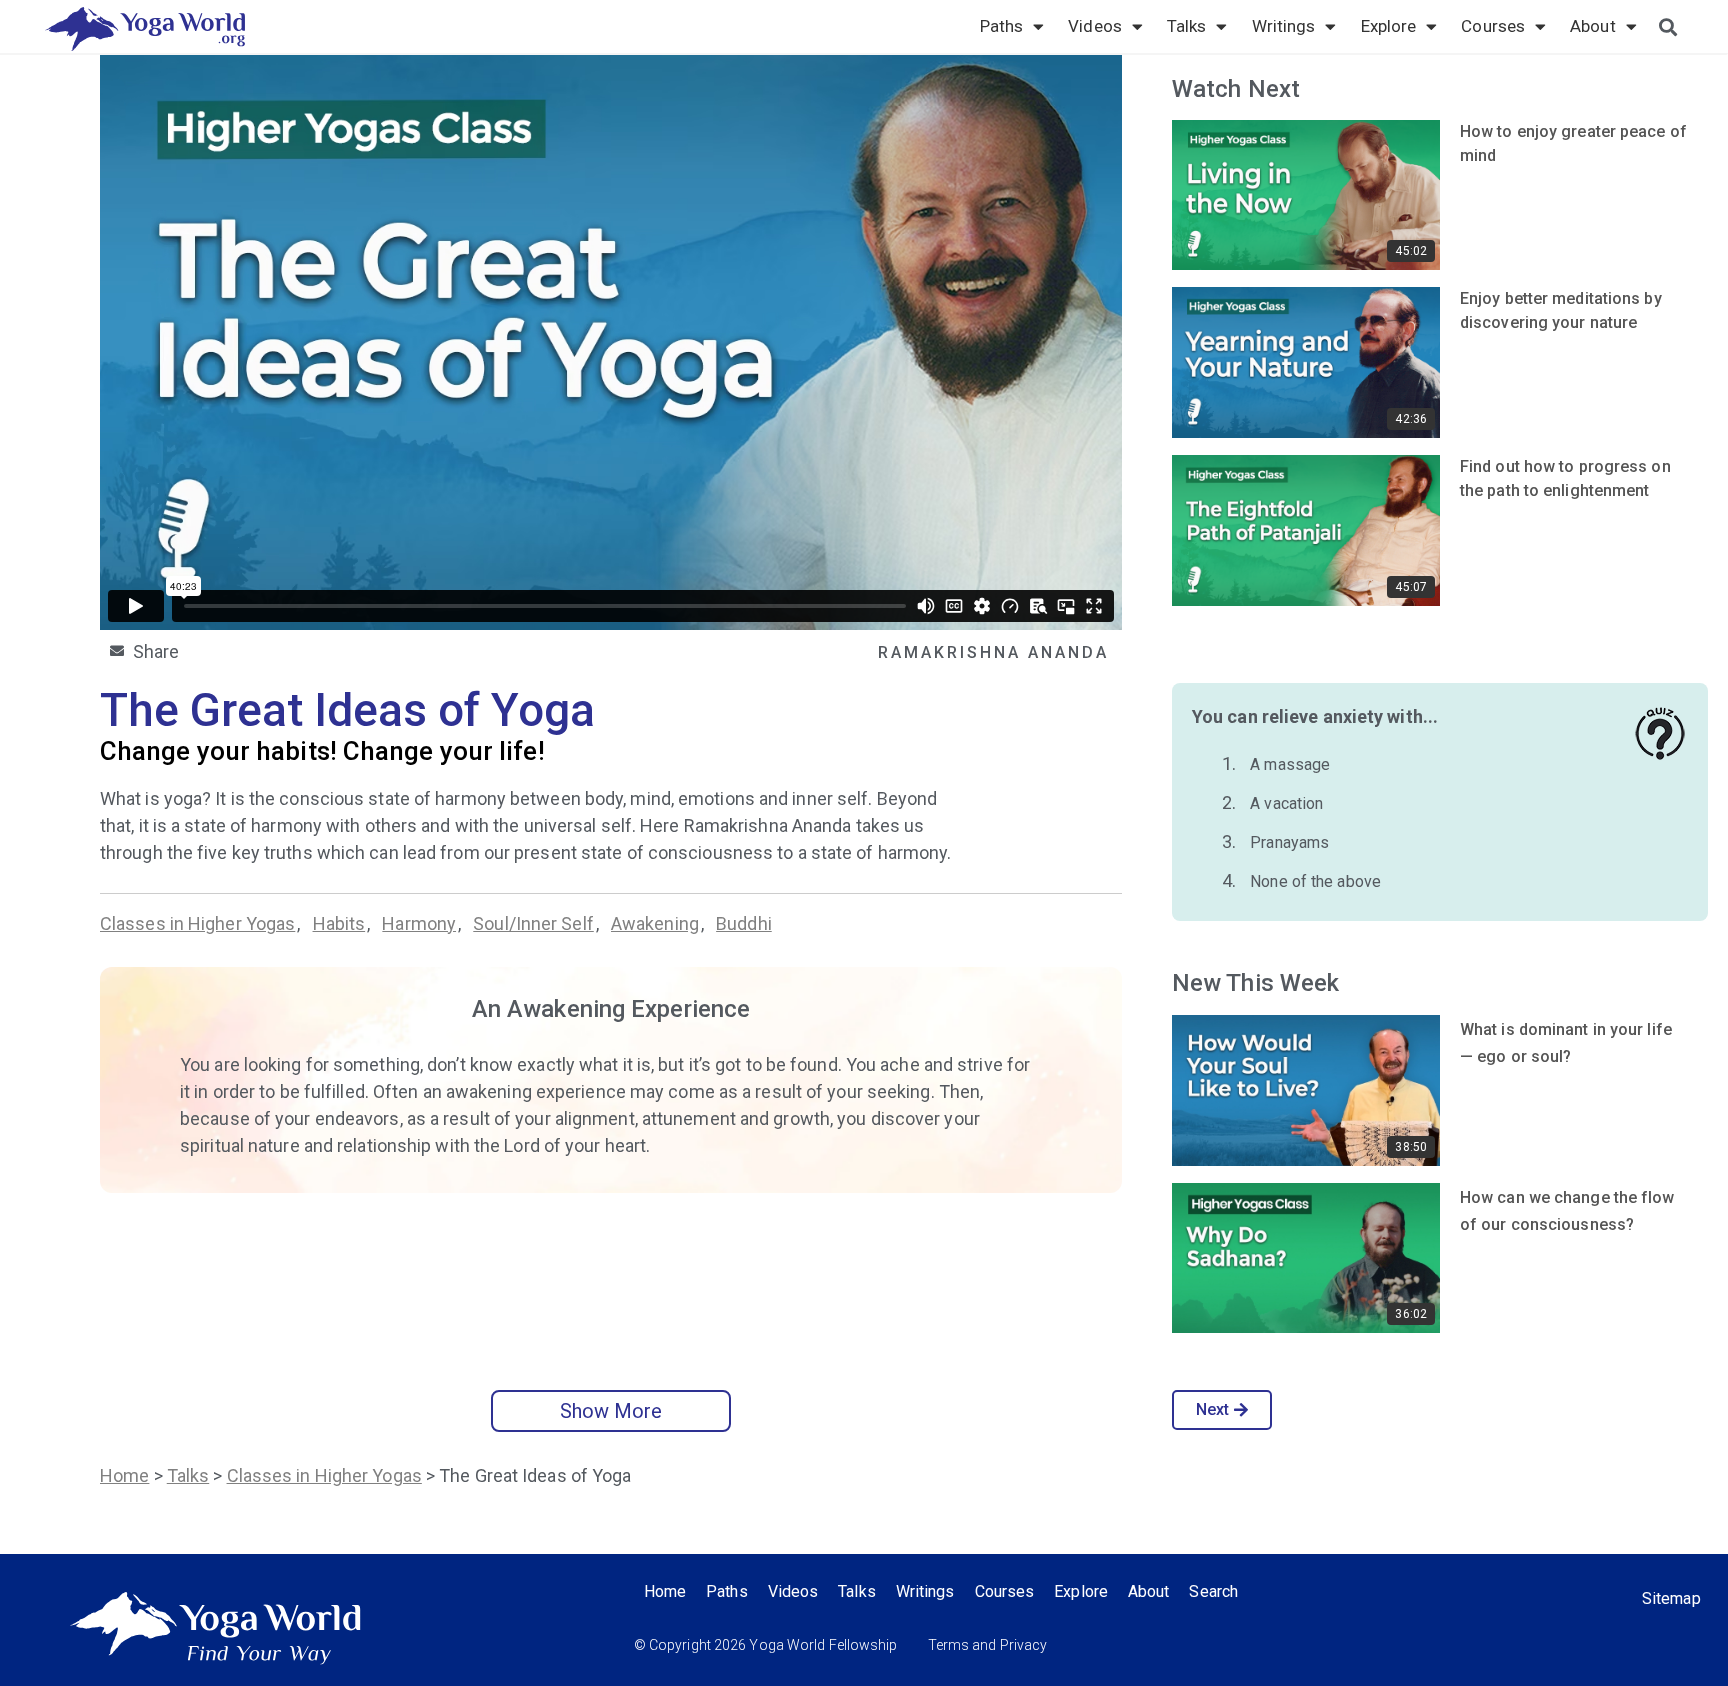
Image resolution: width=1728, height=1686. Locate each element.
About (1593, 26)
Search (1213, 1591)
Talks (1187, 26)
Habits (339, 923)
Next (1212, 1409)
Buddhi (744, 923)
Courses (1493, 26)
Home (124, 1475)
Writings (1284, 26)
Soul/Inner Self (533, 923)
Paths (1002, 26)
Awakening (655, 923)
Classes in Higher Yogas (197, 923)
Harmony (419, 923)
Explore (1389, 26)
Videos (1095, 26)
